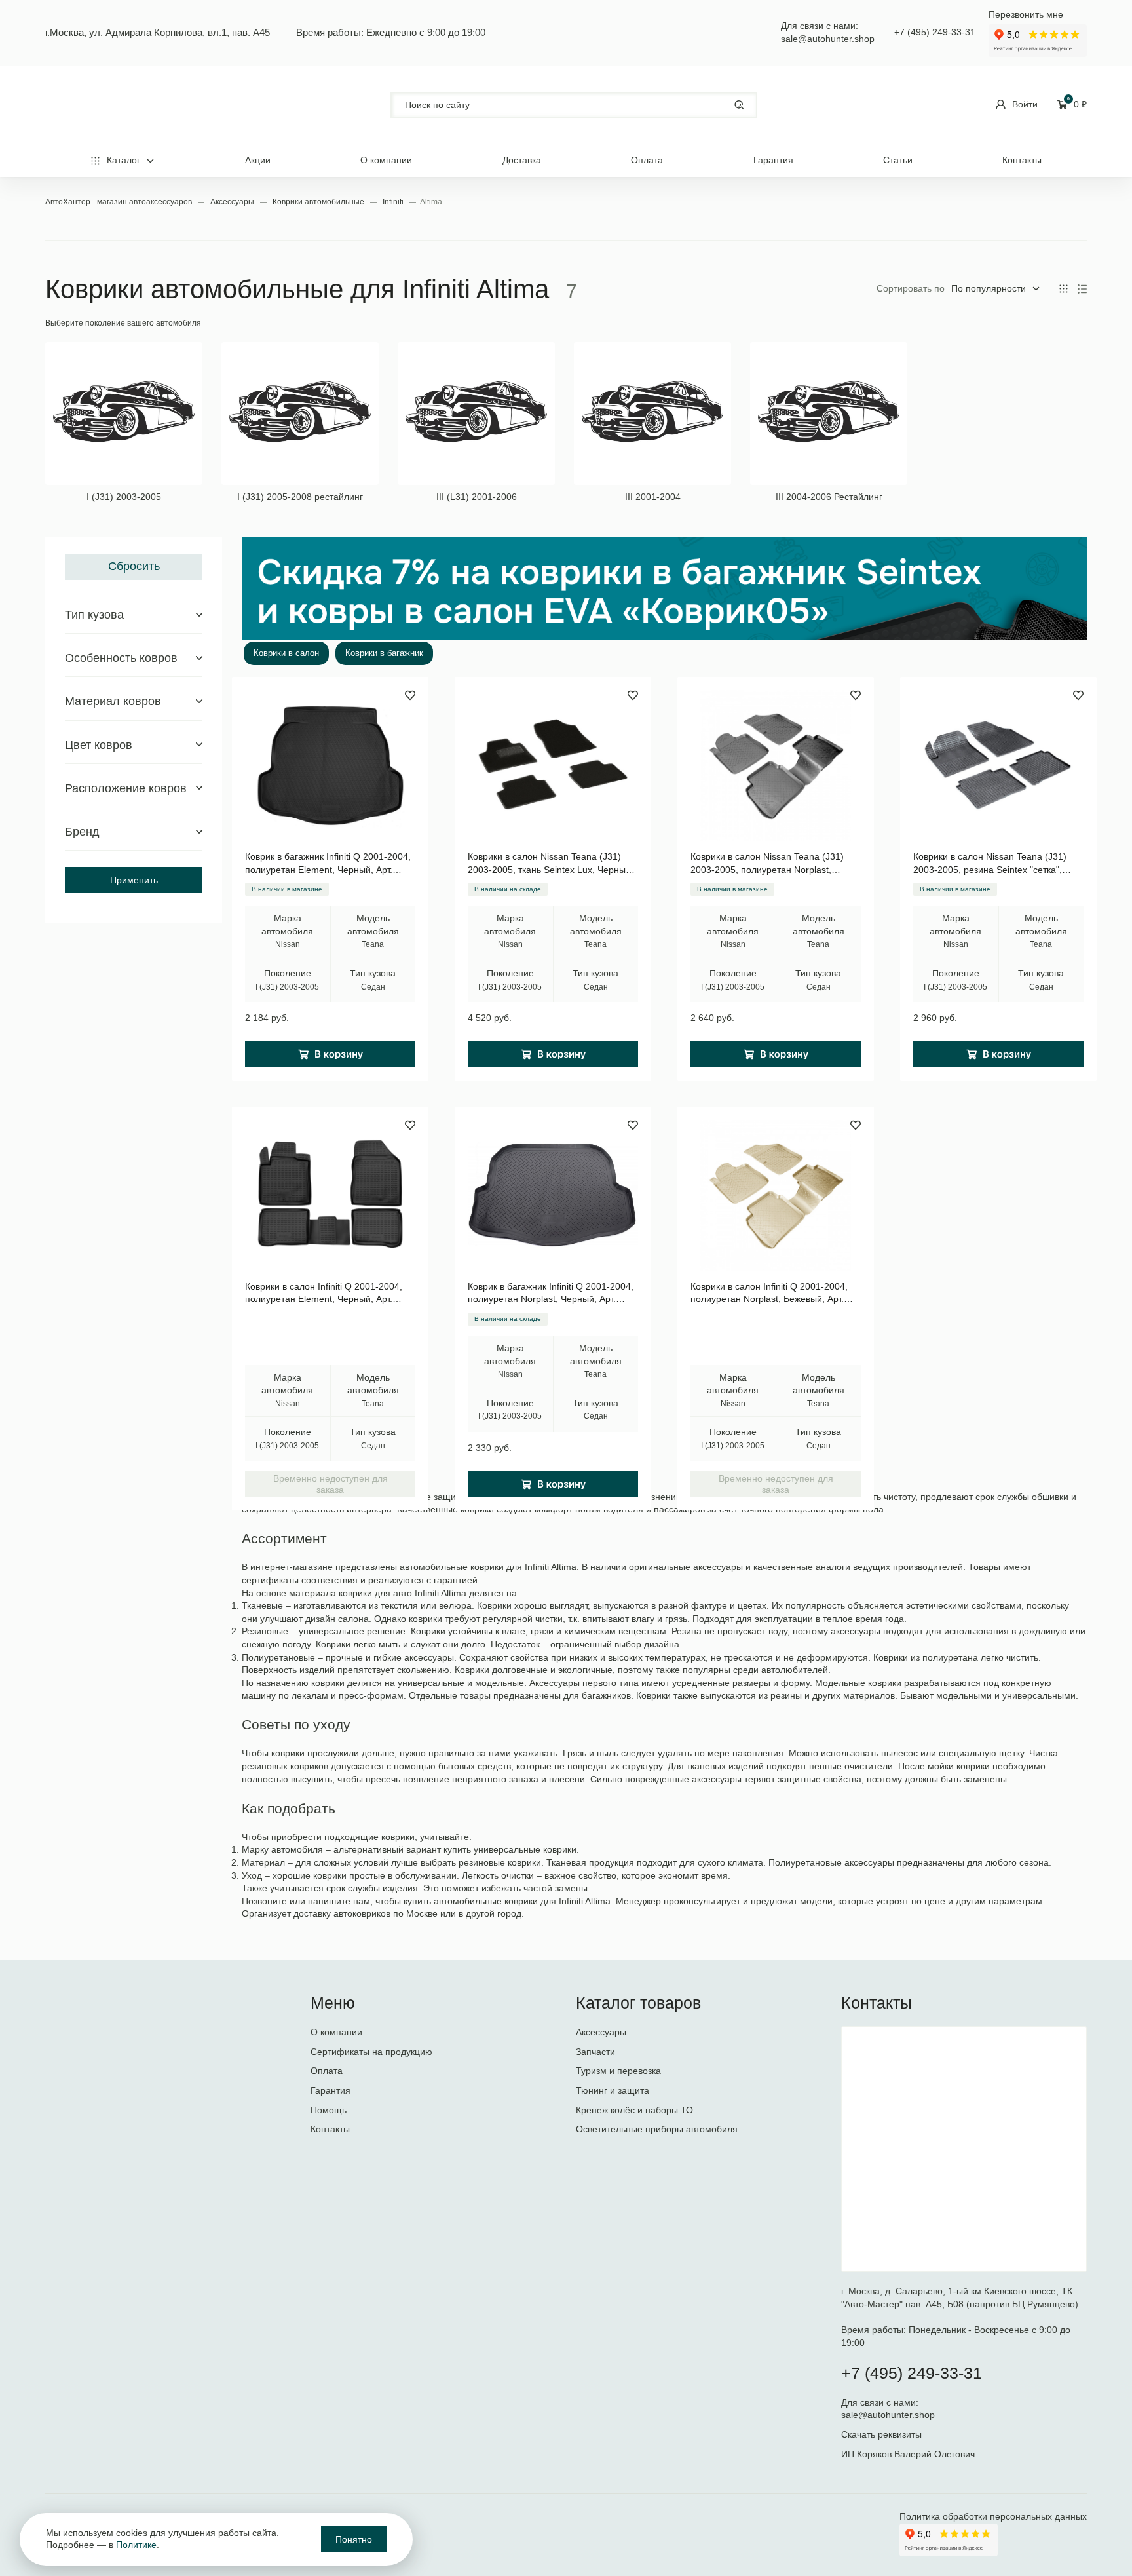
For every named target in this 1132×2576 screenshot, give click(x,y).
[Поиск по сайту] (574, 105)
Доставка (522, 160)
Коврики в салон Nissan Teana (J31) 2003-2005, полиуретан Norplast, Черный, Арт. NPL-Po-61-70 (767, 864)
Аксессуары (233, 202)
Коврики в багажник (384, 653)
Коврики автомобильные (319, 202)
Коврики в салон (286, 653)
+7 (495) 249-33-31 (935, 32)
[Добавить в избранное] (410, 695)
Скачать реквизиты (881, 2434)
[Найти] (739, 105)
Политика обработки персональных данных (993, 2516)
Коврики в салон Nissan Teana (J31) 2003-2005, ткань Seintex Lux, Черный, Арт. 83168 (551, 864)
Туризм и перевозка (618, 2071)
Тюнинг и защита (613, 2090)
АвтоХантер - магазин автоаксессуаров (120, 202)
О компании (386, 160)
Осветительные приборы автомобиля (657, 2129)
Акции (258, 160)
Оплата (647, 160)
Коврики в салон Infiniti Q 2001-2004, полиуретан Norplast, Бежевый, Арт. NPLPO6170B (769, 1294)
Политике (136, 2545)
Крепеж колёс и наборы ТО (634, 2110)
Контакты (1022, 160)
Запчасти (595, 2052)
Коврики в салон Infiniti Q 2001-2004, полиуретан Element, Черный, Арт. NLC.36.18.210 (324, 1294)
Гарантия (773, 160)
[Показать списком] (1082, 289)
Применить (134, 880)
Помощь (329, 2110)
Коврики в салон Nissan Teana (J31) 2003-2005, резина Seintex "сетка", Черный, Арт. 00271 (990, 864)
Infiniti (394, 202)
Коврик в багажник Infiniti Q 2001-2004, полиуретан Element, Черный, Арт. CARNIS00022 (328, 864)
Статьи (898, 160)
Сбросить (134, 566)
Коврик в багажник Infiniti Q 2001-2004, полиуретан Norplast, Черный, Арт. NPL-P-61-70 (551, 1294)
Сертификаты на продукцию (371, 2052)
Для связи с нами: (881, 2402)
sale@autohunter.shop (828, 39)
